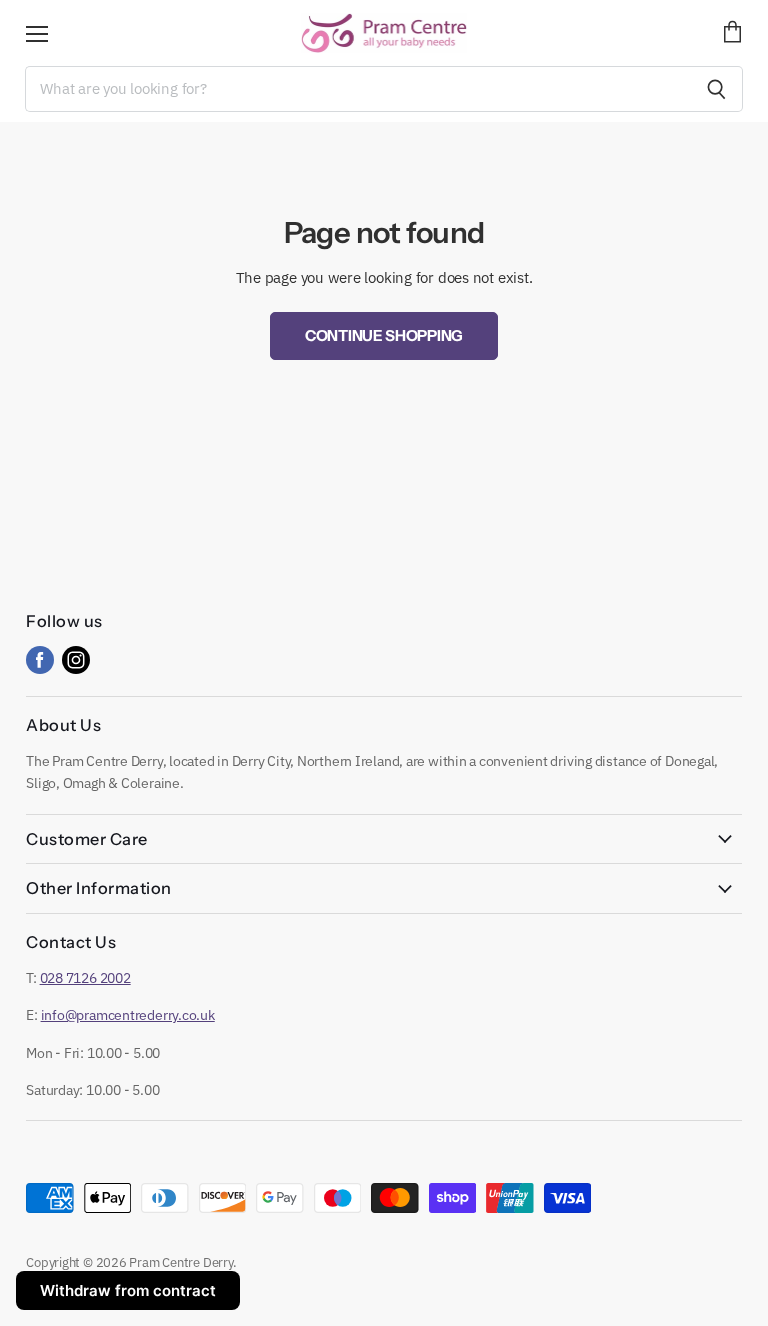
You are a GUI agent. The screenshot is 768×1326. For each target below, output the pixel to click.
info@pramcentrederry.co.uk (128, 1015)
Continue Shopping (384, 335)
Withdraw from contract (128, 1290)
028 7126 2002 (85, 978)
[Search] (716, 89)
